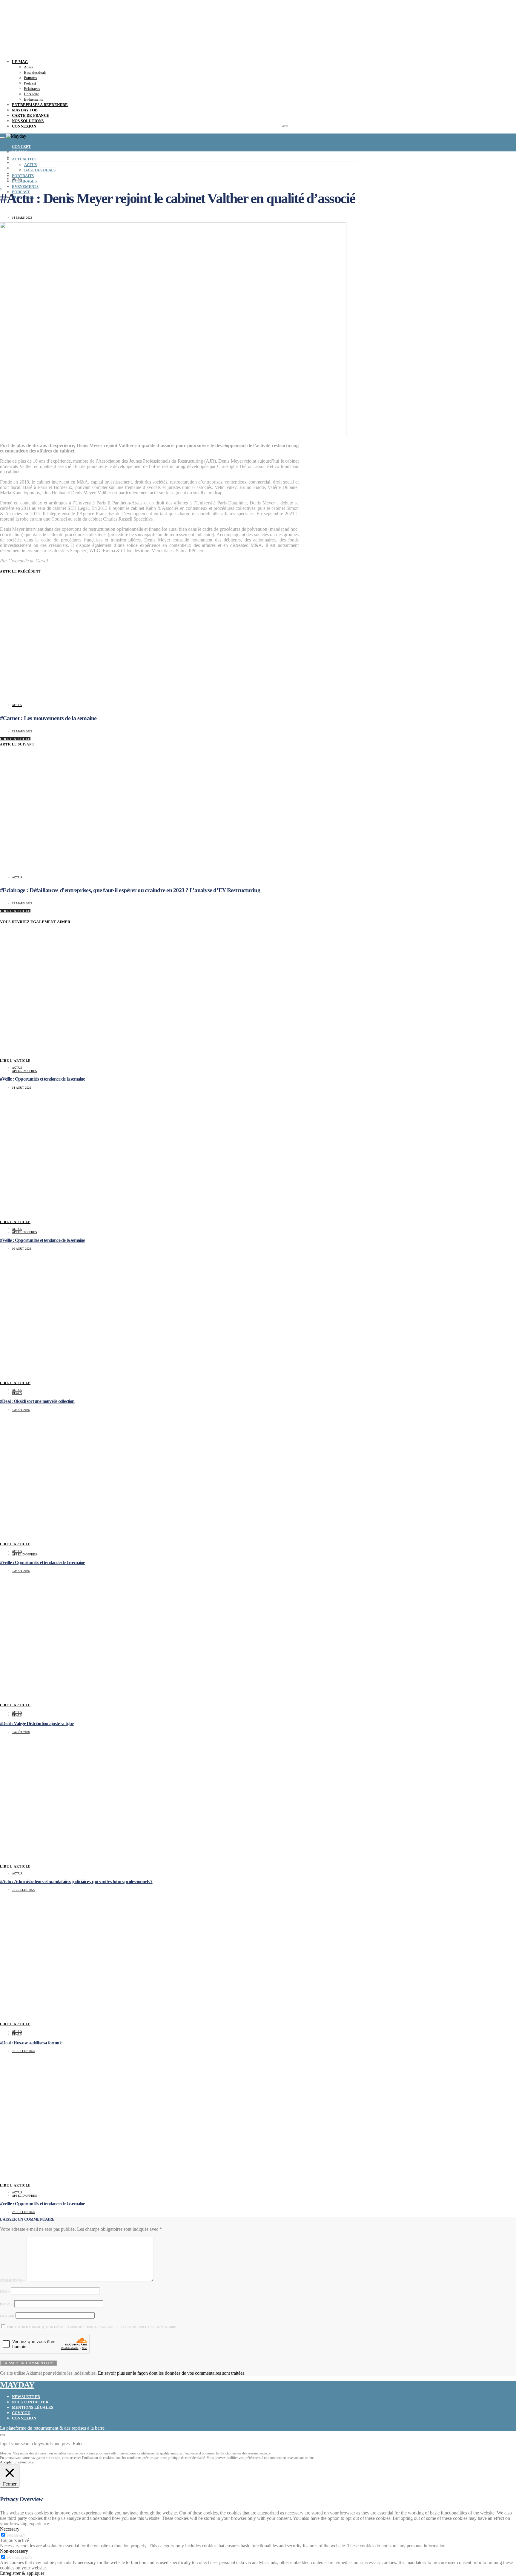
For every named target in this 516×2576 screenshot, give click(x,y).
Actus (28, 67)
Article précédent (20, 571)
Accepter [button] (6, 2462)
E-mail (7, 2304)
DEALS (17, 1393)
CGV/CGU (21, 2413)
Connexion (24, 2418)
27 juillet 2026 (23, 2212)
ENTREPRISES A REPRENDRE (40, 105)
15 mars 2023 (22, 903)
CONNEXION (24, 126)
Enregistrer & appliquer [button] (22, 2573)
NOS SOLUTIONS (28, 121)
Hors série (32, 94)
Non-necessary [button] (14, 2551)
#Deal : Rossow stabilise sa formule (31, 2043)
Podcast (30, 83)
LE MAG (20, 62)
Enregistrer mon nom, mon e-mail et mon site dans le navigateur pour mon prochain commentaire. (92, 2327)
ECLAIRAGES (24, 181)
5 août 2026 (21, 1410)
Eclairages (32, 89)
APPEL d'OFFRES (24, 1071)
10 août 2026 (21, 1249)
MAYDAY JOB (25, 110)
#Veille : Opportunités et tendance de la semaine (43, 1079)
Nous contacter (30, 2402)
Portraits (30, 78)
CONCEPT (21, 146)
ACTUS (30, 165)
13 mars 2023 (22, 731)
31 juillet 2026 (23, 1890)
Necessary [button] (10, 2529)
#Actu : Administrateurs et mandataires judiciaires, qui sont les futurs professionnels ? (76, 1881)
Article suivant (17, 744)
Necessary (16, 2536)
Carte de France (31, 115)
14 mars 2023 (22, 218)
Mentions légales (33, 2407)
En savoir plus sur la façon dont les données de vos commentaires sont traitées (171, 2373)
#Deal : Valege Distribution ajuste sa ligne (37, 1723)
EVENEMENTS (25, 187)
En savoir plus (24, 2462)
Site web (7, 2316)
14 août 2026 (21, 1088)
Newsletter (26, 2397)
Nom (5, 2292)
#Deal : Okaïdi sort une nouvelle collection (37, 1401)
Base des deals (35, 72)
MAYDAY (17, 2385)
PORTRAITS (23, 176)
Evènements (33, 99)
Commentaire (13, 2280)
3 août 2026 (21, 1571)
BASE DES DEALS (40, 170)
